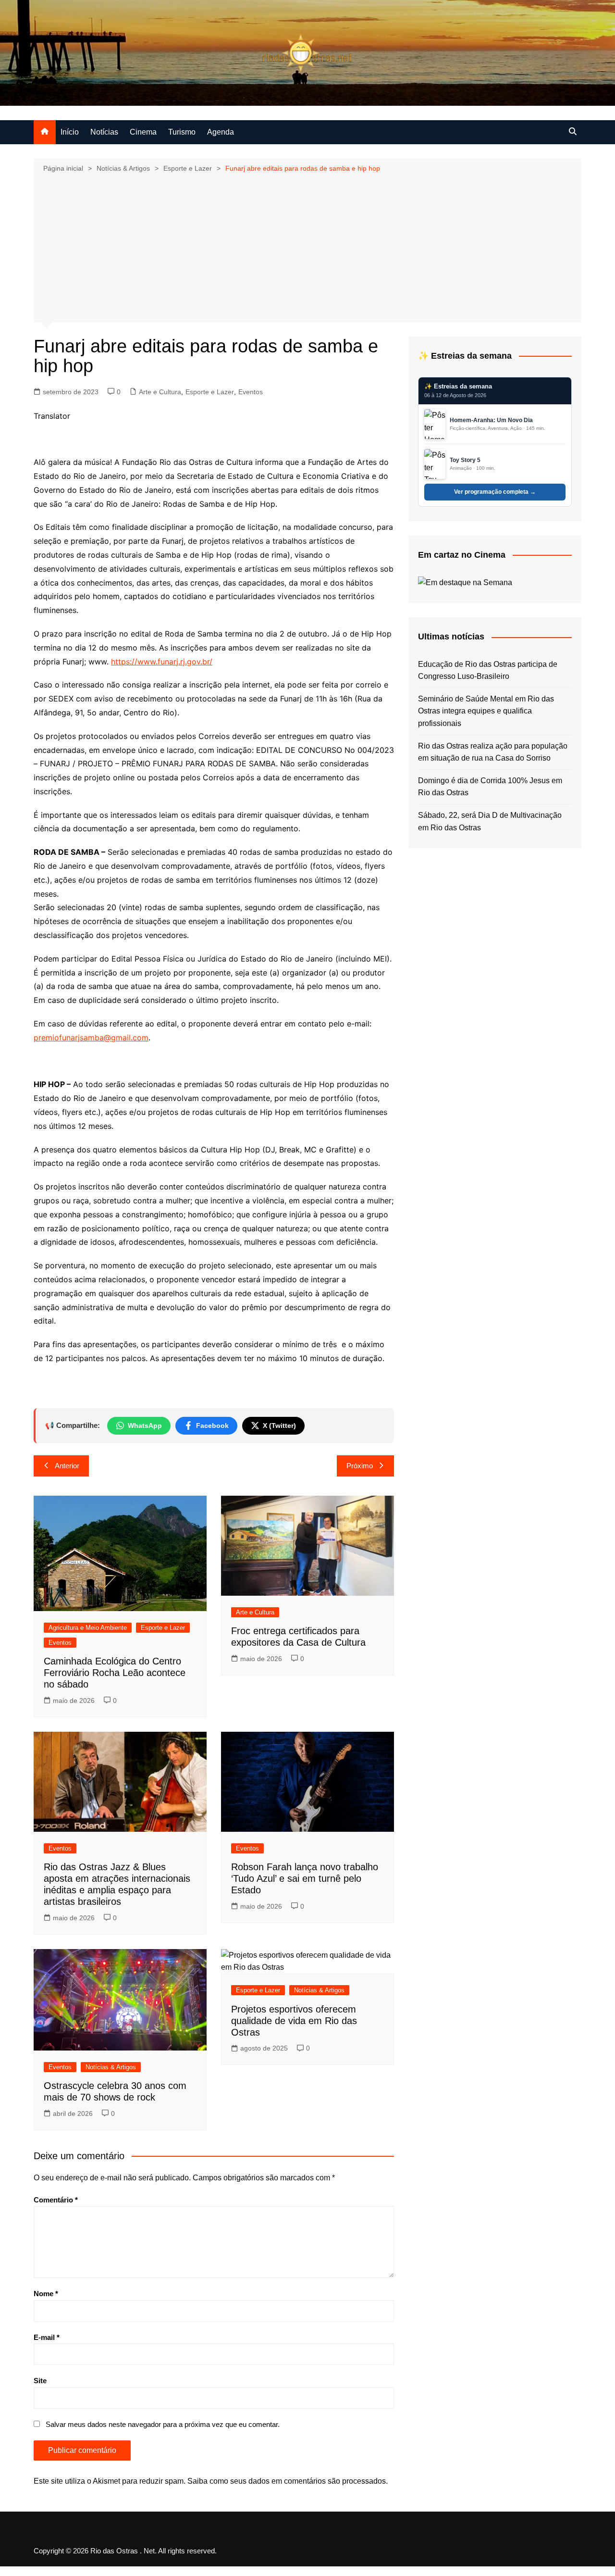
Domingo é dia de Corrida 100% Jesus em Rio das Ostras (490, 787)
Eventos (251, 392)
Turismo (182, 132)
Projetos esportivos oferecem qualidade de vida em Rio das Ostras (294, 2021)
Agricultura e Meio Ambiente (88, 1628)
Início (70, 132)
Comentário (56, 2200)
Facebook (212, 1426)
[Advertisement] (307, 247)
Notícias (104, 132)
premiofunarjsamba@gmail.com (91, 1038)
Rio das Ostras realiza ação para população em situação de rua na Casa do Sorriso (493, 752)
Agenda (221, 132)
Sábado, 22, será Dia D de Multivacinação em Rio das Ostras (490, 821)
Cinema (143, 132)
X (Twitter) (279, 1426)
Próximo (360, 1466)
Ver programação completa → (495, 492)
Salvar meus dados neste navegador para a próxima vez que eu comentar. (163, 2424)
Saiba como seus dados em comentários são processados (287, 2481)
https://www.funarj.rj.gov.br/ (162, 662)
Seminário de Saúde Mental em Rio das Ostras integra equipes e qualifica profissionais (486, 711)
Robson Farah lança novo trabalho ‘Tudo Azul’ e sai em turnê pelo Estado (305, 1878)
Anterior (67, 1466)
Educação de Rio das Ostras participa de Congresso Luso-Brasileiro (488, 670)
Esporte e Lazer (210, 392)
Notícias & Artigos (111, 2067)
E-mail (47, 2337)
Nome (46, 2294)
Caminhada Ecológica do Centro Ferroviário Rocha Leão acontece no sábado (115, 1673)
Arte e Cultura (160, 392)
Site (40, 2381)
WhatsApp (145, 1426)
